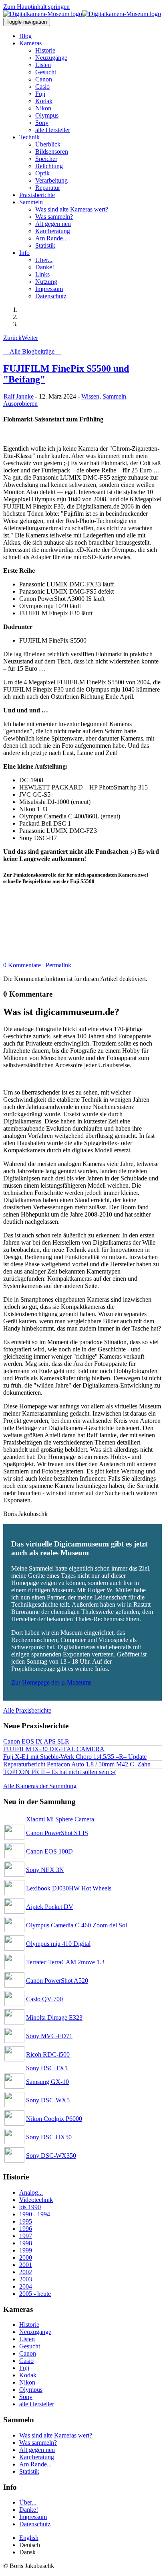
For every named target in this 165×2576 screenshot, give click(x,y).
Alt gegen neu (37, 2450)
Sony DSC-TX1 (47, 2068)
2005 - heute (35, 2294)
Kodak (28, 2375)
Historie (29, 2325)
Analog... (31, 2192)
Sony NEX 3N (45, 1870)
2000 (26, 2258)
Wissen (90, 396)
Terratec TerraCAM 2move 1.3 (65, 1962)
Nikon (27, 2382)
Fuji (24, 2368)
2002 (26, 2272)
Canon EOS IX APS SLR (36, 1741)
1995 (26, 2221)
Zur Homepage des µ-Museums (51, 1682)
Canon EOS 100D (49, 1851)
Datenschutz (35, 2524)
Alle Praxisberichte (27, 1710)
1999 (26, 2250)
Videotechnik (36, 2200)
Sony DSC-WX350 (51, 2156)
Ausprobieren (20, 404)
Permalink (58, 965)
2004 (26, 2286)
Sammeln (114, 396)
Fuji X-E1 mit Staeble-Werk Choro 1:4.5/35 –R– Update (75, 1757)
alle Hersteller (37, 2404)
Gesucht (30, 2346)
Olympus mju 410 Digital (58, 1944)
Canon (28, 2353)
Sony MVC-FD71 (49, 2036)
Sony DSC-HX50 (49, 2137)
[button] (30, 43)
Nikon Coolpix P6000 (54, 2119)
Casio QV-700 (44, 1999)
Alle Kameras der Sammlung (40, 1786)
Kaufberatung (37, 2457)
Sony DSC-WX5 (48, 2100)
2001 (26, 2265)
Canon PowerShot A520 (57, 1981)
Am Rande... (35, 2464)
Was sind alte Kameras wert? (56, 2435)
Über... (28, 2502)
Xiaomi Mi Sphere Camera (60, 1819)
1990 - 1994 (35, 2214)
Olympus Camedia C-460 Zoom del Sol (76, 1925)
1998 (26, 2243)
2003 (26, 2279)
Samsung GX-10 (47, 2082)
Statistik (29, 2471)
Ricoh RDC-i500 (48, 2054)
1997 (26, 2236)
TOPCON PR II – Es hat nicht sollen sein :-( (60, 1772)
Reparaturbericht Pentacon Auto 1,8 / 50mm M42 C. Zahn (77, 1764)
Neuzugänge (35, 2332)
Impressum (33, 2517)
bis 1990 (30, 2207)
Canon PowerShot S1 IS (57, 1833)
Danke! (29, 2510)
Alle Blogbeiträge (32, 351)
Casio (26, 2361)
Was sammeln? (38, 2443)
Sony (26, 2397)
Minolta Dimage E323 (54, 2017)
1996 (26, 2229)
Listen (27, 2339)
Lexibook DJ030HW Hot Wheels (69, 1888)
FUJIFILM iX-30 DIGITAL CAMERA (54, 1749)
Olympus (31, 2390)
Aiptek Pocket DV (50, 1907)
